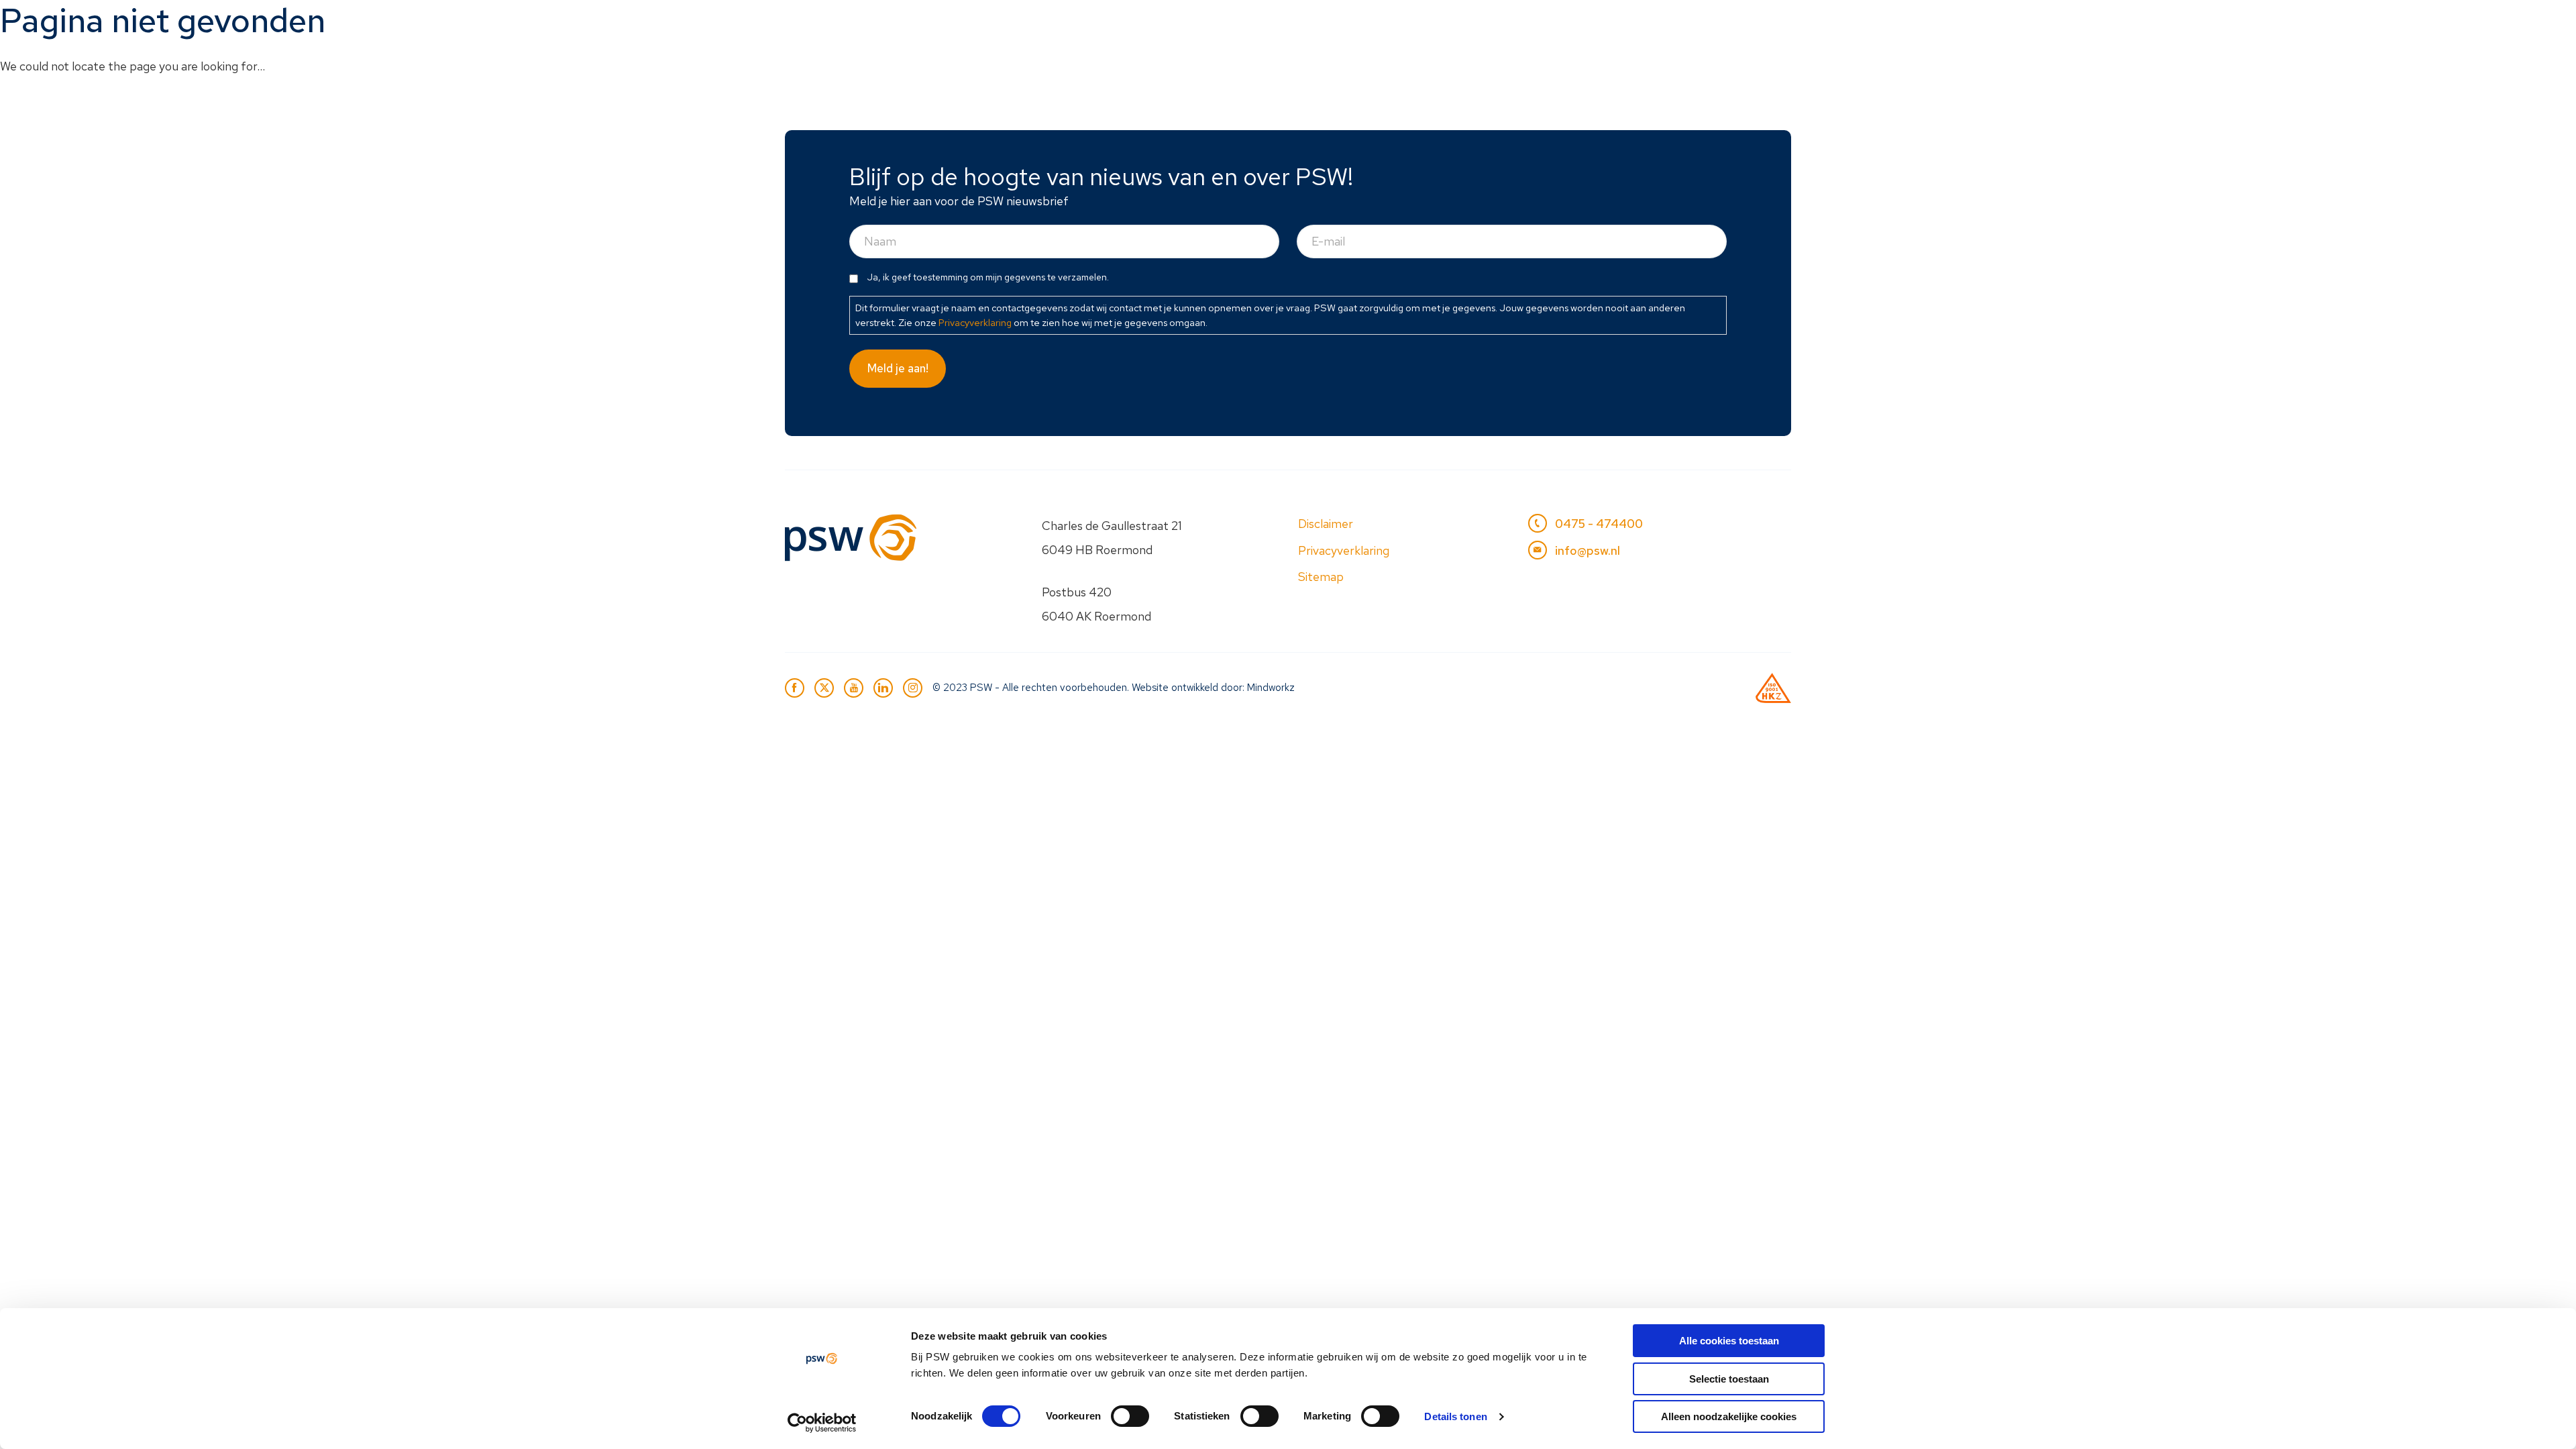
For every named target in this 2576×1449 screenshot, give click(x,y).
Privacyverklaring (975, 322)
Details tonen (1455, 1416)
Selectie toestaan (1729, 1379)
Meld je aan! (898, 368)
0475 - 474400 (1599, 524)
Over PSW (1667, 24)
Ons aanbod (1360, 24)
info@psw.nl (1588, 550)
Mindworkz (1271, 688)
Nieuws (1585, 24)
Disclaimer (1326, 524)
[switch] (1130, 1416)
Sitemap (1321, 577)
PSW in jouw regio (1480, 24)
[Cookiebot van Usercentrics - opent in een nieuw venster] (822, 1423)
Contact (1752, 24)
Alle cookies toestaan (1729, 1341)
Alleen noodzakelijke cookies (1729, 1416)
